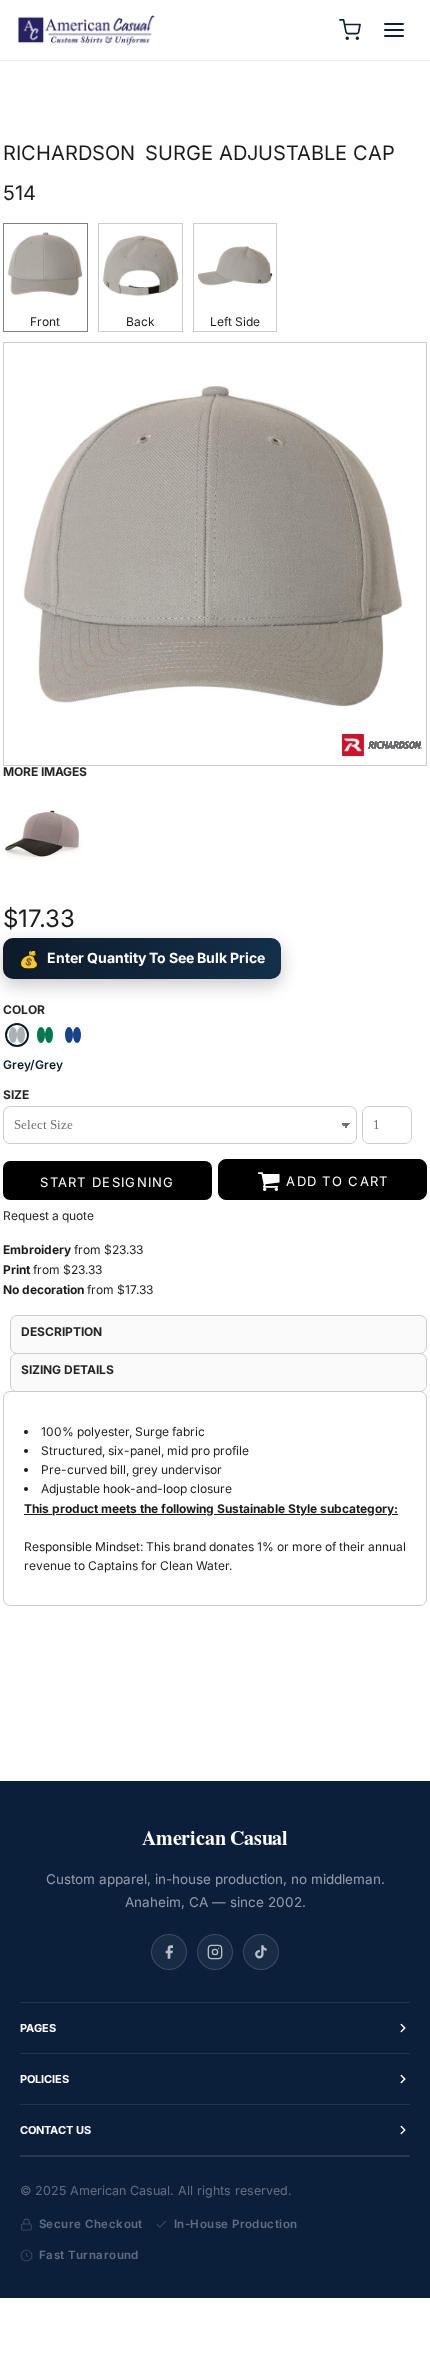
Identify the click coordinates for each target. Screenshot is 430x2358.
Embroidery (37, 1249)
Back (140, 321)
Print (18, 1269)
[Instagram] (215, 1952)
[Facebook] (169, 1952)
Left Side (235, 321)
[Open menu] (394, 30)
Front (45, 321)
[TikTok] (261, 1952)
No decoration (43, 1289)
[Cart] (350, 30)
